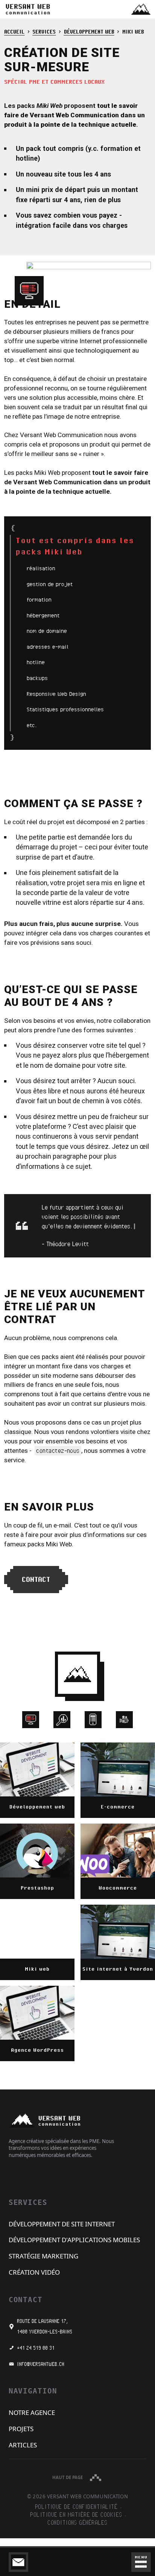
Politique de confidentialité (76, 2507)
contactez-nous (58, 1451)
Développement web (89, 31)
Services (44, 31)
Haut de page (68, 2477)
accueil (14, 31)
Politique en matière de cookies (76, 2515)
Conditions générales (77, 2523)
